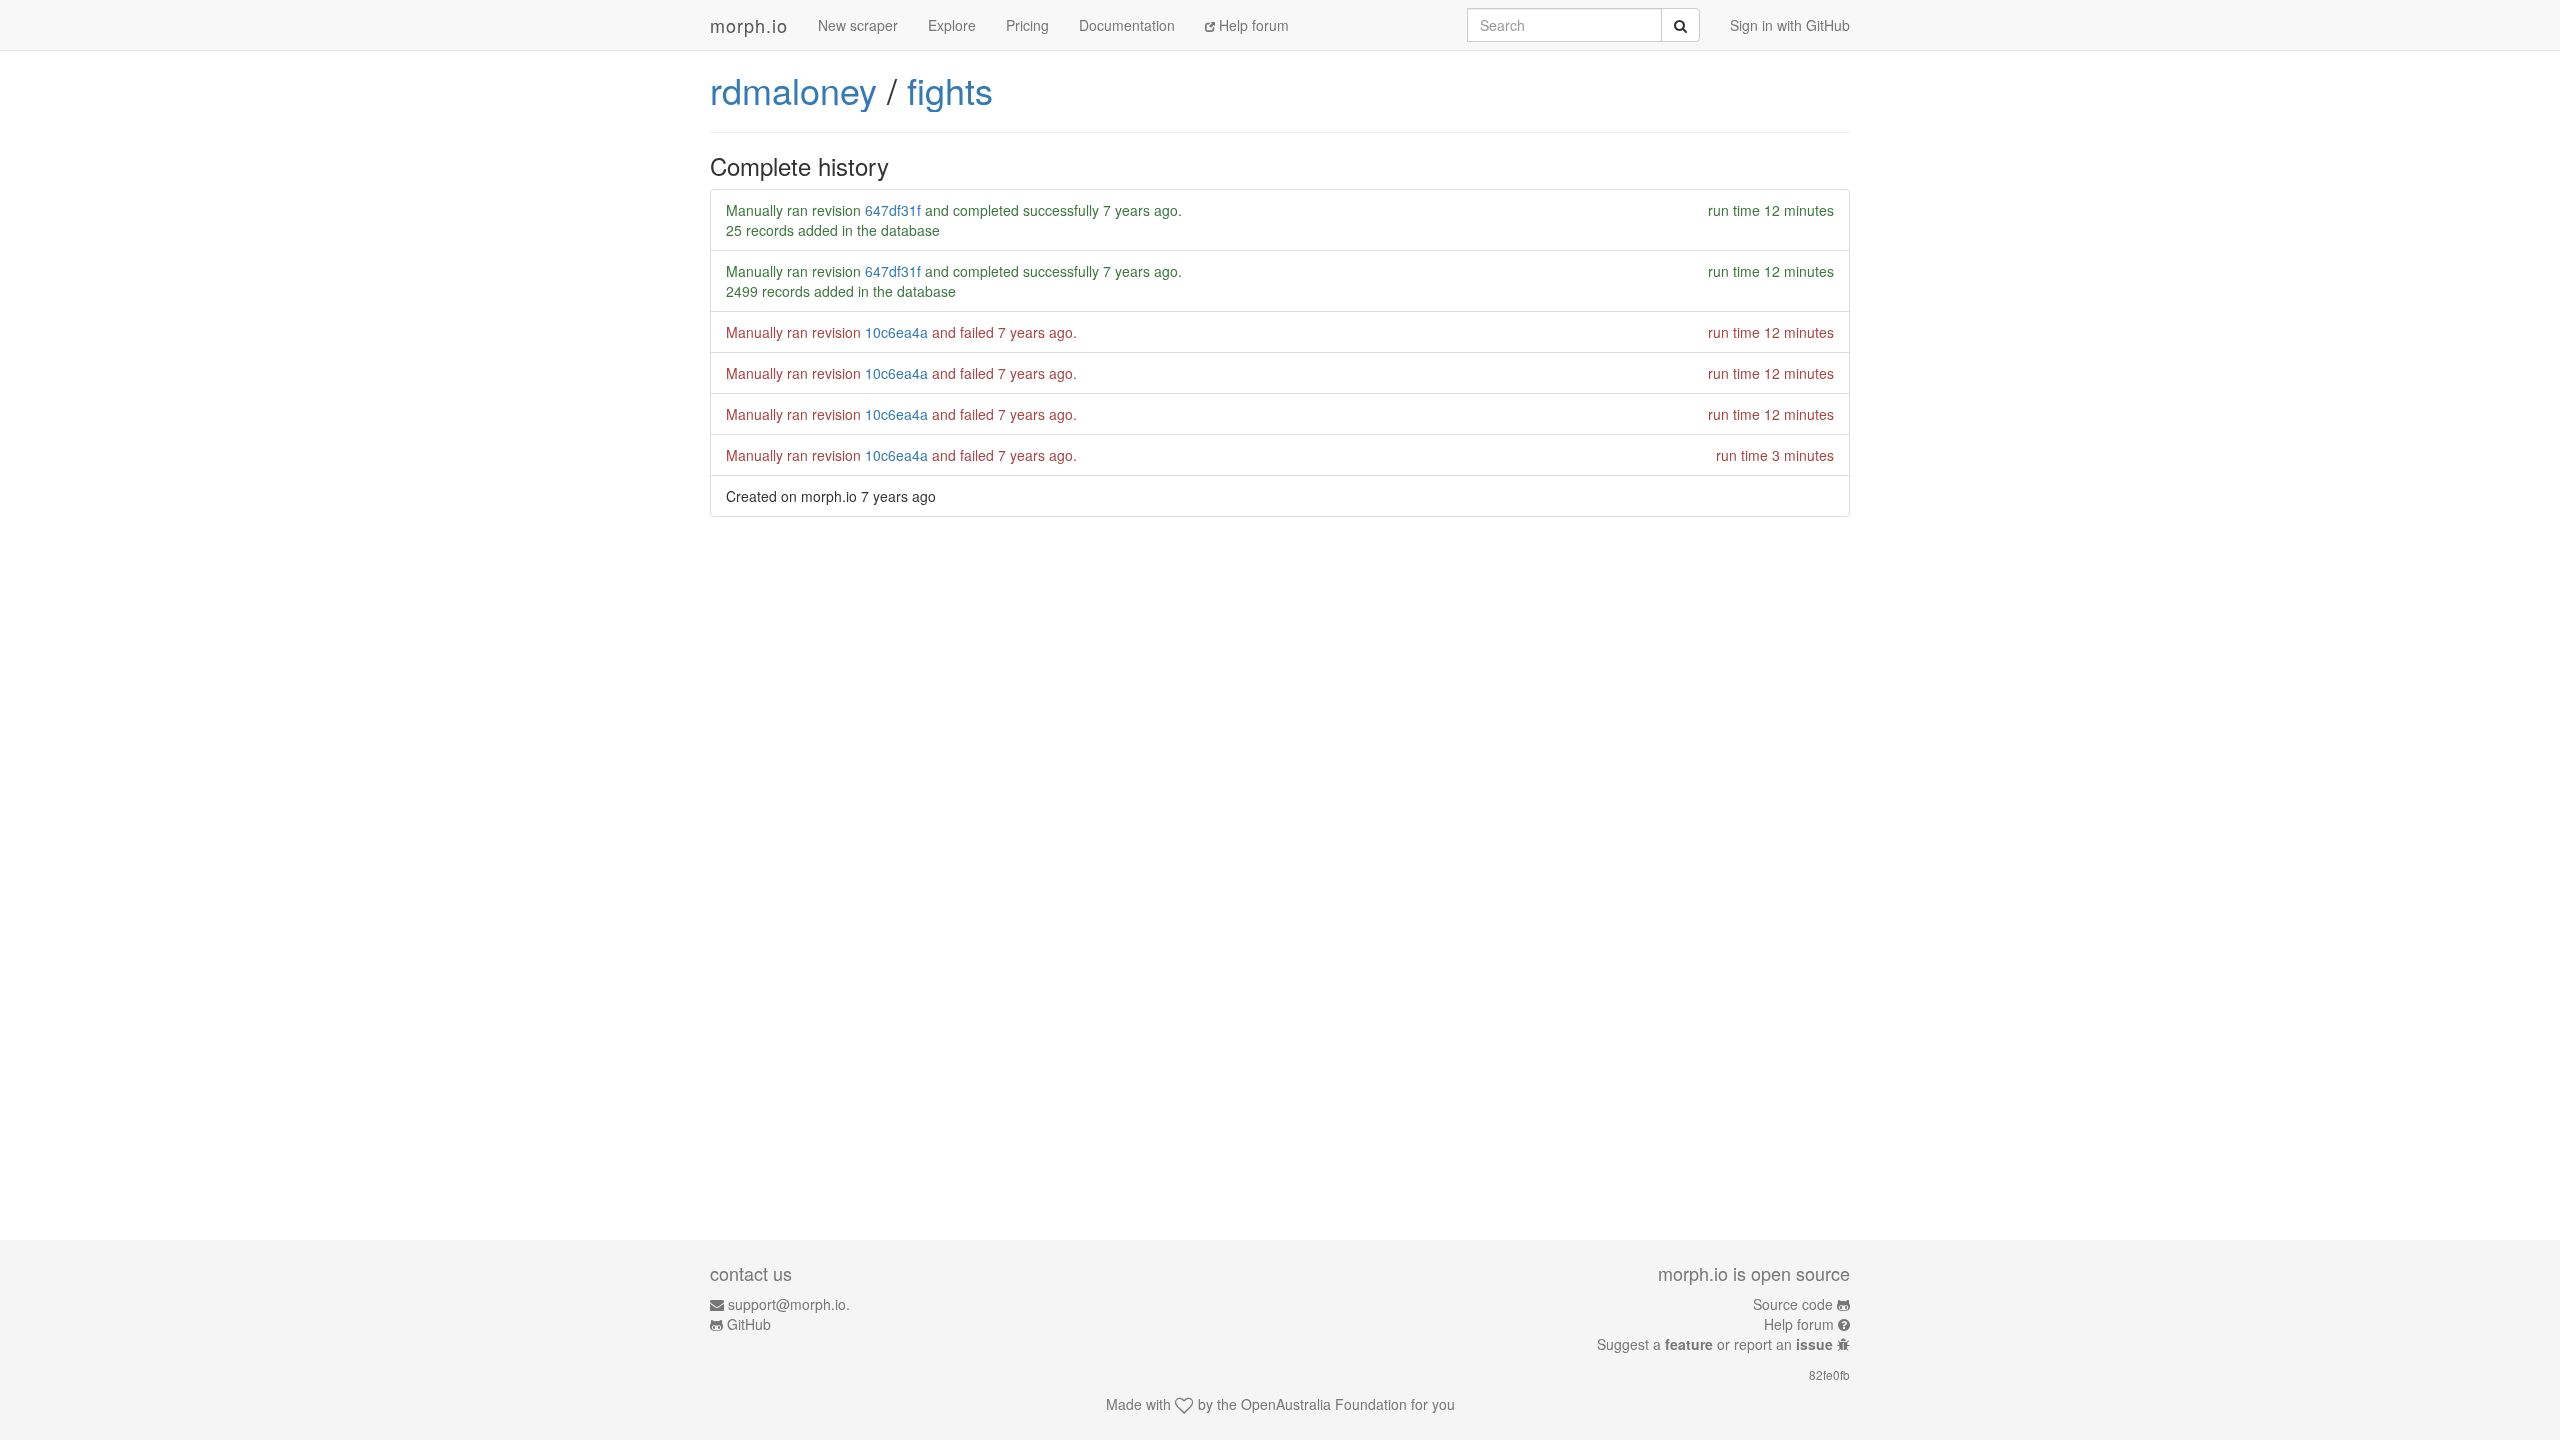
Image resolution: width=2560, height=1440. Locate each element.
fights (950, 89)
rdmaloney (793, 89)
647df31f (893, 210)
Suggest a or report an (1715, 1344)
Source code (1793, 1304)
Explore (952, 25)
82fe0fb (1829, 1374)
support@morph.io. (789, 1304)
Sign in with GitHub (1790, 25)
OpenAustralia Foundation (1324, 1404)
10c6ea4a (896, 332)
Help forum (1252, 25)
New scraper (858, 25)
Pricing (1027, 25)
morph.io (749, 25)
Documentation (1127, 25)
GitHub (749, 1324)
